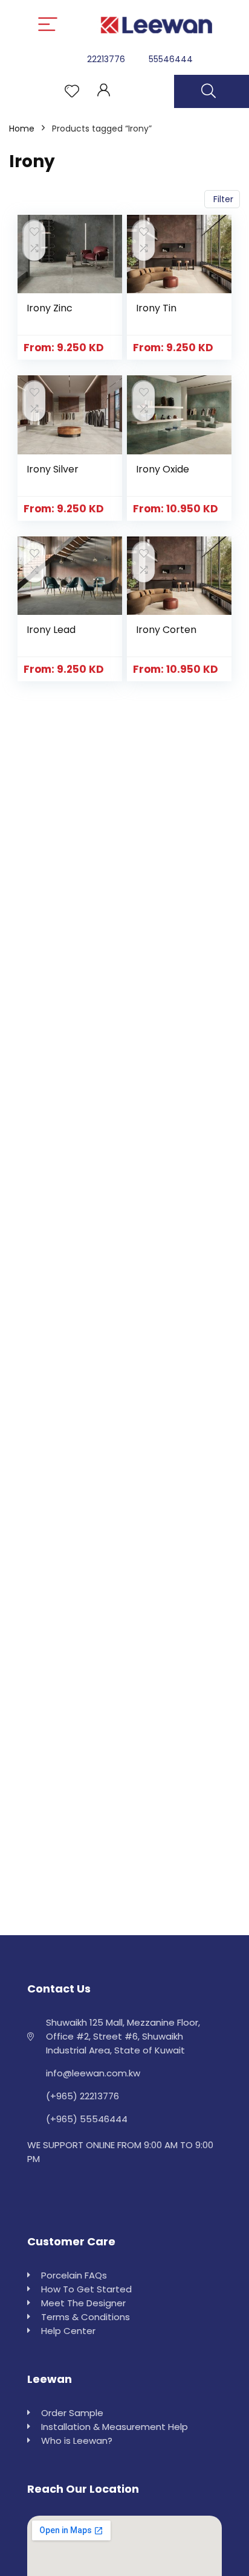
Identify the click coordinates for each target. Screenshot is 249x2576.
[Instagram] (38, 2189)
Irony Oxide (163, 469)
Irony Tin (156, 308)
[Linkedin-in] (118, 2189)
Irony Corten (166, 630)
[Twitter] (65, 2189)
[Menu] (48, 25)
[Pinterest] (92, 2189)
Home (22, 129)
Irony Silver (53, 469)
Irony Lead (51, 630)
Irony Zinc (50, 308)
